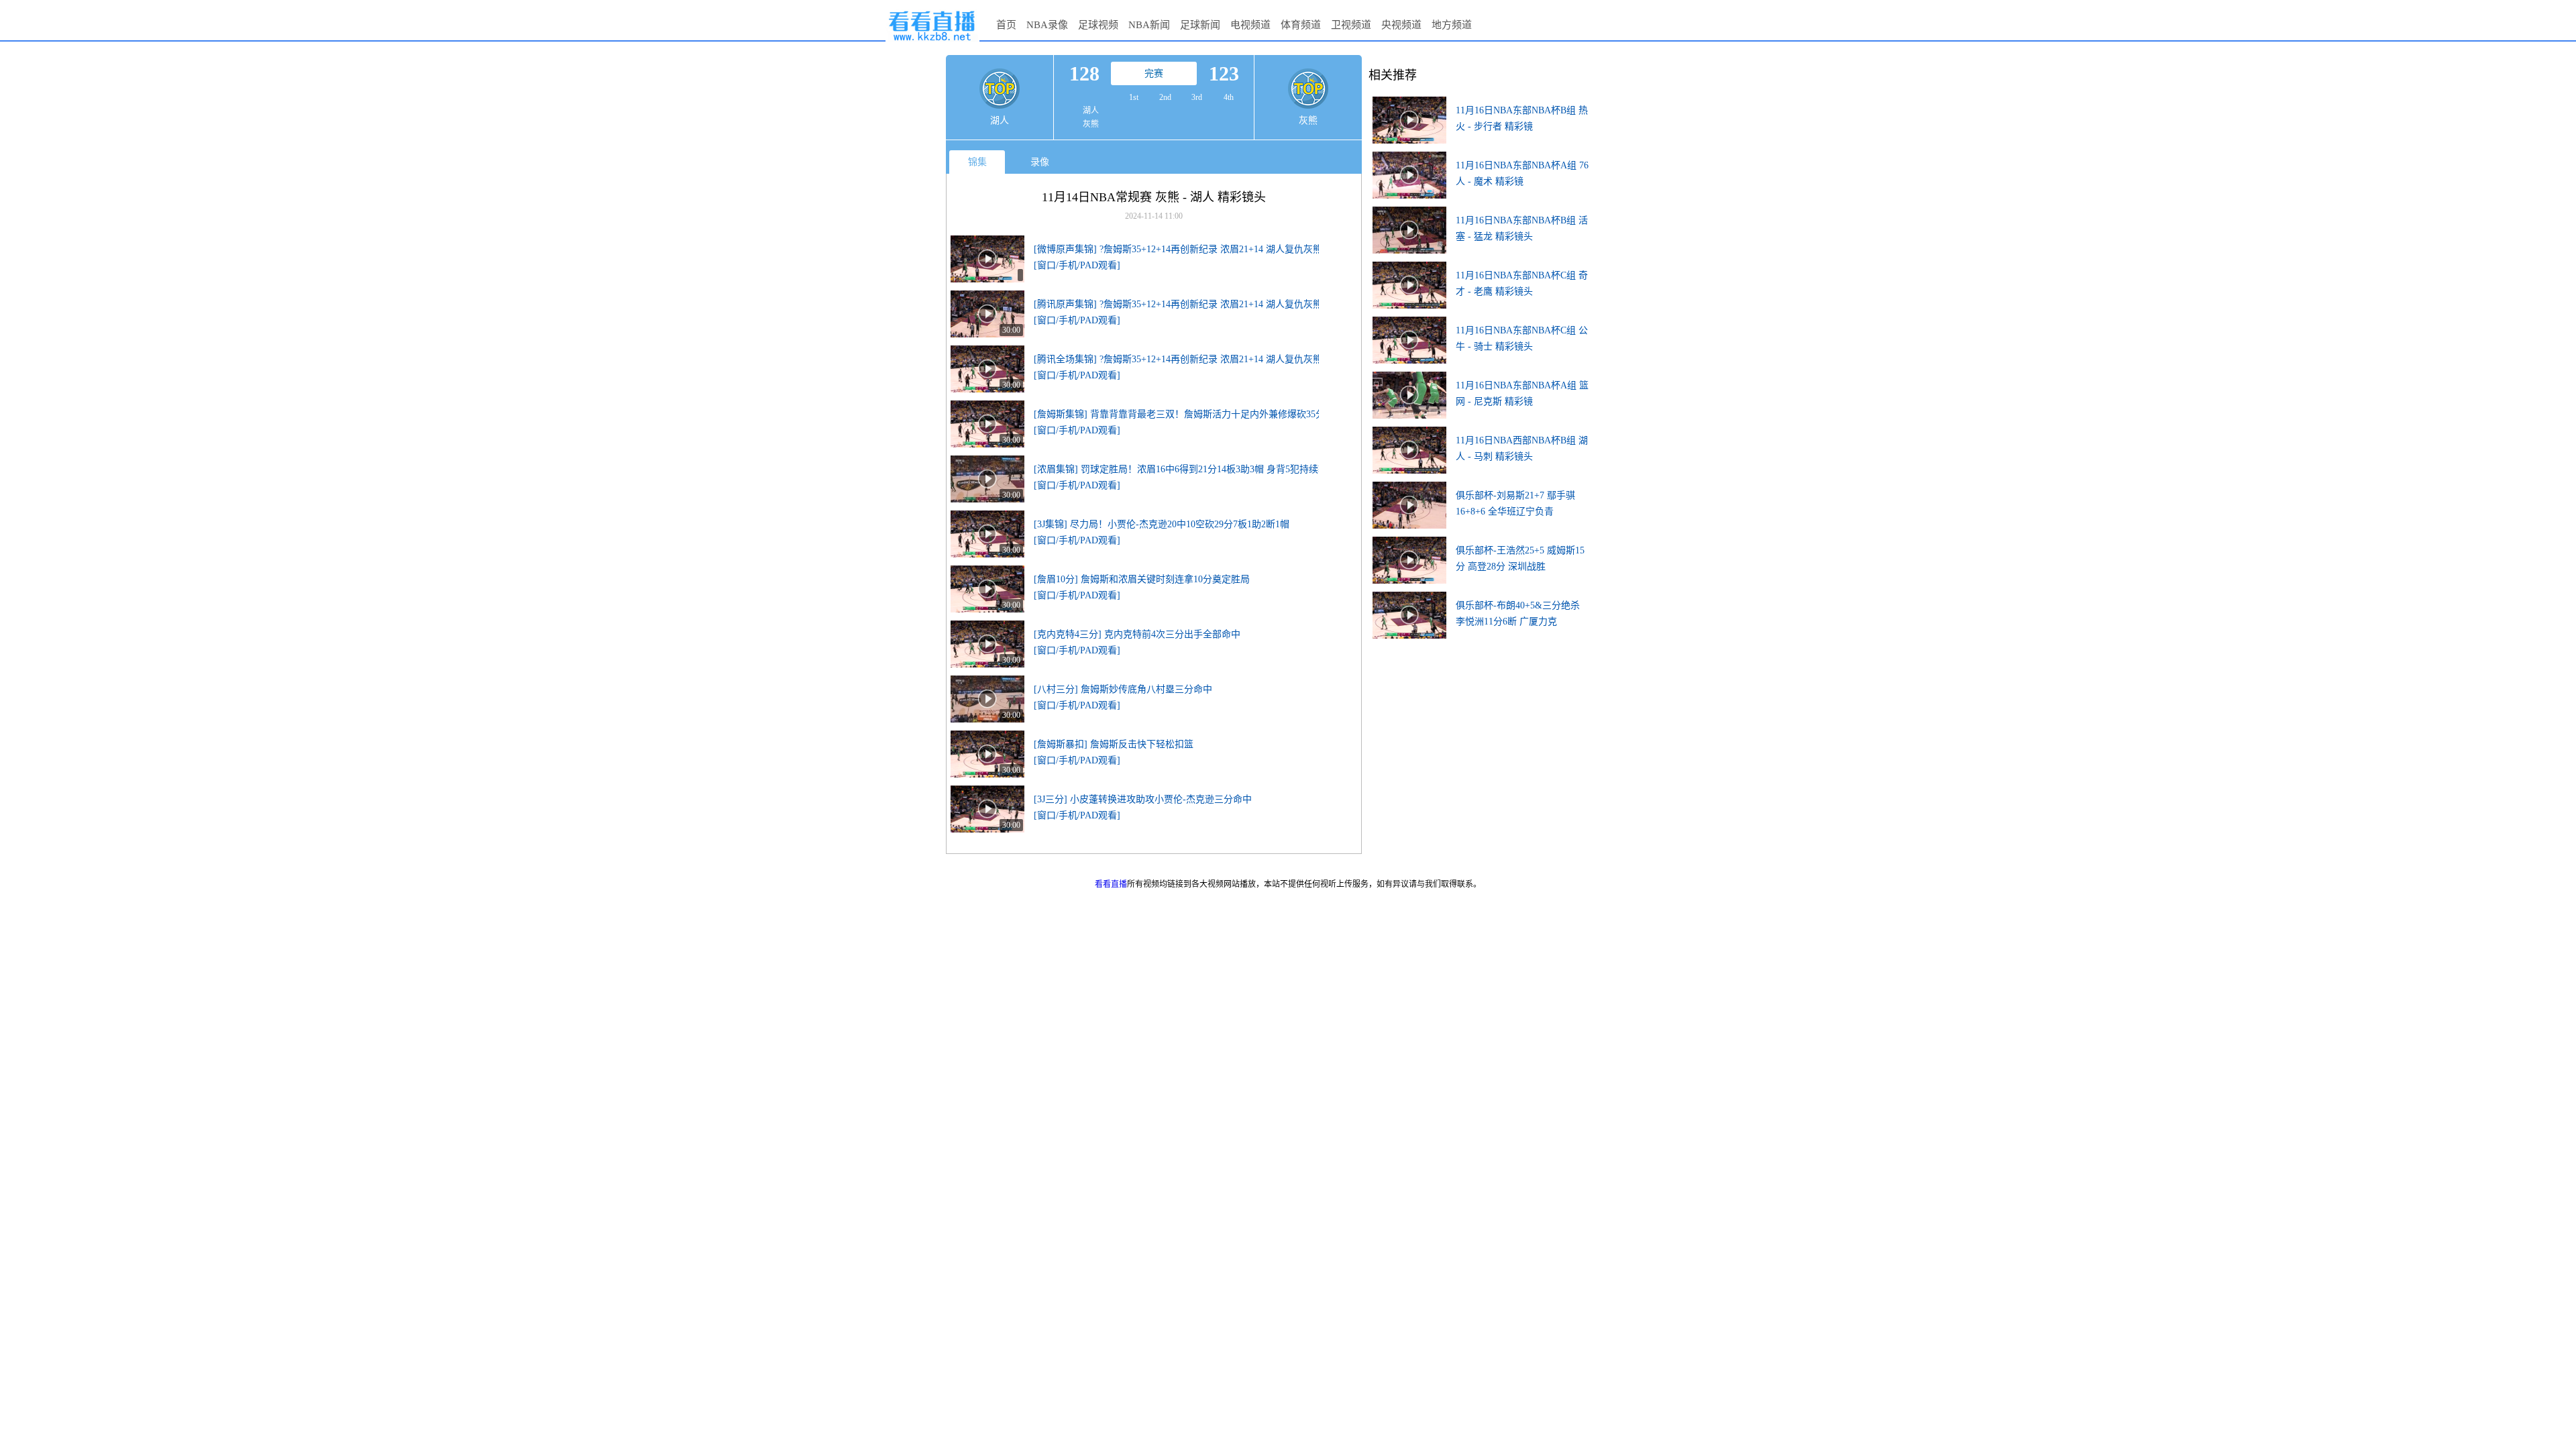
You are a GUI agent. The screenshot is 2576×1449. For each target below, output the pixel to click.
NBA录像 (1047, 25)
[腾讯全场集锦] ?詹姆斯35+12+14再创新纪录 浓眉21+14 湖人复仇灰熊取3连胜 (1194, 359)
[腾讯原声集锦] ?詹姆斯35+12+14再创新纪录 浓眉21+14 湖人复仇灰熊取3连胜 (1194, 304)
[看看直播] (932, 42)
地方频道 (1452, 25)
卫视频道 (1351, 25)
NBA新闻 (1149, 25)
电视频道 (1250, 25)
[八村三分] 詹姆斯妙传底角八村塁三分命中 (1123, 689)
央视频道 (1401, 25)
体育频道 (1301, 25)
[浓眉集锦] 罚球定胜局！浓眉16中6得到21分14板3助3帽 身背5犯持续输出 (1185, 469)
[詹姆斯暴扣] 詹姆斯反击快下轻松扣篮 (1114, 744)
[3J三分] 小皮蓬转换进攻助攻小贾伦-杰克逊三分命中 (1143, 799)
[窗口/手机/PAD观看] (1077, 265)
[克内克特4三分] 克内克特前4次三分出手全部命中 (1137, 634)
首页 (1006, 25)
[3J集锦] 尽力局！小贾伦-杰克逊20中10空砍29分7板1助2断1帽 (1162, 524)
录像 (1040, 162)
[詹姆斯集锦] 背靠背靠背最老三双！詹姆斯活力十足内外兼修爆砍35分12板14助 (1198, 414)
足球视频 (1098, 25)
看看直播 (1111, 884)
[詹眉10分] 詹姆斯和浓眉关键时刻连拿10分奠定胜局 (1142, 579)
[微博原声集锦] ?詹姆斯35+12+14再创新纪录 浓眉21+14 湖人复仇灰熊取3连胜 (1194, 249)
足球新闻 (1200, 25)
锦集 (977, 162)
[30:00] (987, 295)
